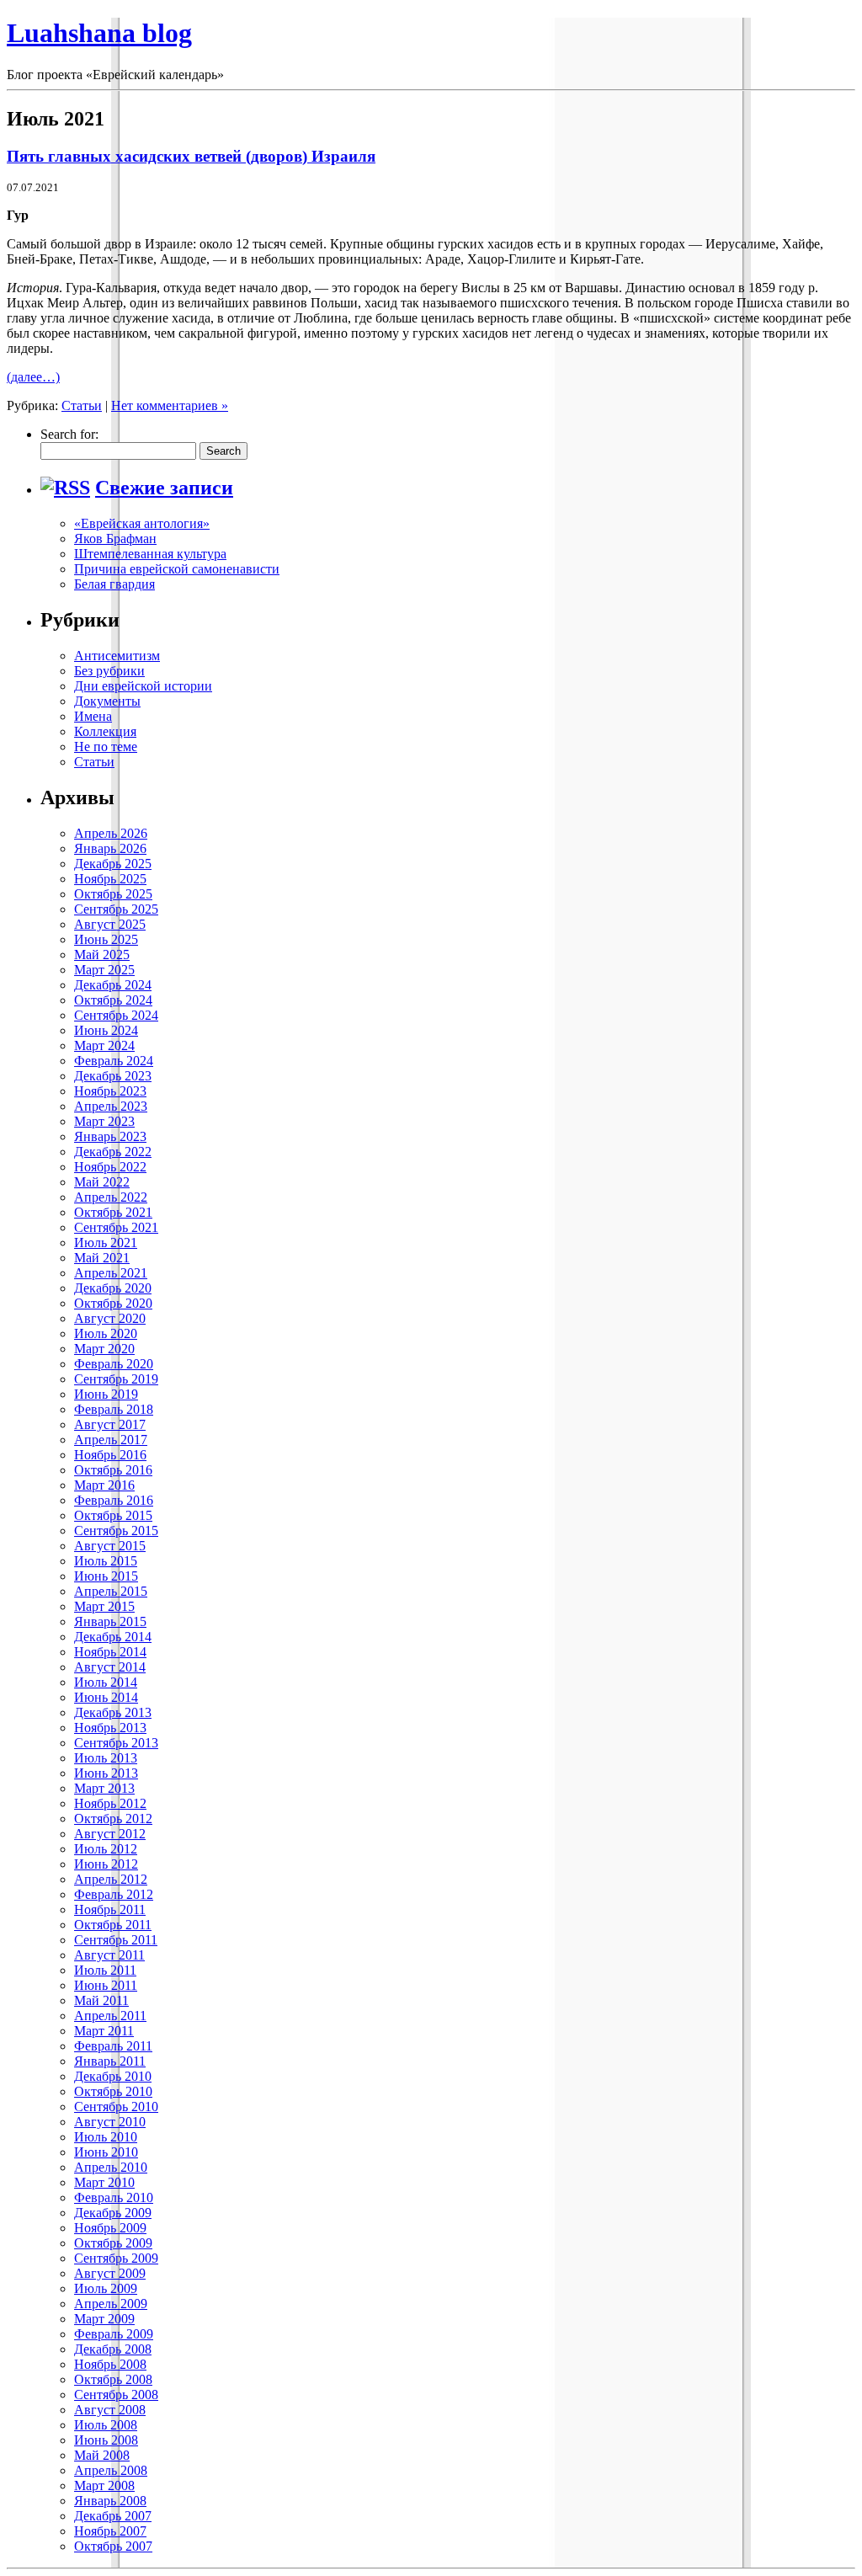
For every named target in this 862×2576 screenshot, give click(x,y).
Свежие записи (164, 488)
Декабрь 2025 (113, 864)
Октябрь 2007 (113, 2546)
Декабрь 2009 (113, 2213)
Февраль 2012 (114, 1894)
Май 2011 (101, 2000)
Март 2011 (104, 2031)
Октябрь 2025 (113, 894)
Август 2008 (110, 2410)
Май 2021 (102, 1258)
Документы (107, 701)
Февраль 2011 (113, 2046)
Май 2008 (102, 2455)
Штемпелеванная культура (150, 554)
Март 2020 (104, 1349)
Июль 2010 (106, 2137)
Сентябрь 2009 (116, 2258)
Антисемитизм (117, 656)
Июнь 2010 (106, 2152)
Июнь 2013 (106, 1773)
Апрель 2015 (111, 1591)
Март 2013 (104, 1788)
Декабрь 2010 (113, 2076)
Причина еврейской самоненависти (177, 569)
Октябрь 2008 (113, 2379)
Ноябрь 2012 (110, 1803)
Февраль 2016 (114, 1500)
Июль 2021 (106, 1243)
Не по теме (106, 747)
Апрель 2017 (111, 1440)
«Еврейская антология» (142, 523)
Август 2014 (110, 1667)
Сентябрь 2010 (116, 2107)
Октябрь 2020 (113, 1303)
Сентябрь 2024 (116, 1015)
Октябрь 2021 (113, 1212)
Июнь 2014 (106, 1697)
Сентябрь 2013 (116, 1743)
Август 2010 (110, 2122)
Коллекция (105, 731)
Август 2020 (110, 1318)
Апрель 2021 (111, 1273)
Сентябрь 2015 (116, 1531)
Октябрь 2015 (113, 1515)
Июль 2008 (106, 2425)
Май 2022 (102, 1182)
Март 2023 (104, 1121)
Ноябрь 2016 (110, 1455)
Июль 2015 (106, 1561)
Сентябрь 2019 (116, 1379)
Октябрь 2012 (113, 1819)
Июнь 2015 (106, 1576)
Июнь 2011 (106, 1985)
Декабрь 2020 (113, 1288)
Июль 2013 (106, 1758)
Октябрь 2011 (113, 1925)
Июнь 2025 (106, 939)
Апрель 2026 (111, 833)
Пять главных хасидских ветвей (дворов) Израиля (191, 156)
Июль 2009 (106, 2288)
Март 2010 (104, 2182)
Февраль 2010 (114, 2197)
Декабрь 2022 (113, 1152)
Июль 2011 (105, 1970)
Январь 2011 (110, 2061)
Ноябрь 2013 (110, 1728)
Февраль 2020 (114, 1364)
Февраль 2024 (114, 1061)
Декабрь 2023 (113, 1076)
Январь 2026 (110, 848)
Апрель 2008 (111, 2470)
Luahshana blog (99, 33)
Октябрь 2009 (113, 2243)
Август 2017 (110, 1424)
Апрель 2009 (111, 2304)
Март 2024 (104, 1045)
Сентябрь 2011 (116, 1940)
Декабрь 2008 (113, 2349)
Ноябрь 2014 (110, 1652)
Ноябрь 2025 (110, 879)
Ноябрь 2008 (110, 2364)
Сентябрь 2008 (116, 2395)
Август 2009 (110, 2273)
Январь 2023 (110, 1136)
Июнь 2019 (106, 1394)
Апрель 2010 (111, 2167)
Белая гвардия (114, 584)
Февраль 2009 (114, 2334)
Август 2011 (109, 1955)
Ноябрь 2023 (110, 1091)
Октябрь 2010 (113, 2091)
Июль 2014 (106, 1682)
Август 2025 (110, 924)
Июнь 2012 (106, 1864)
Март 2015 (104, 1606)
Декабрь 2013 (113, 1712)
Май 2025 (102, 955)
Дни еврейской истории (143, 686)
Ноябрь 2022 (110, 1167)
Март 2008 (104, 2485)
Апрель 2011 (110, 2016)
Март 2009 (104, 2319)
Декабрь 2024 (113, 985)
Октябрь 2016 (113, 1470)
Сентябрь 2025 (116, 909)
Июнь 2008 (106, 2440)
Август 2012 (110, 1834)
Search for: (69, 434)
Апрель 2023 (111, 1106)
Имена (93, 716)
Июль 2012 (106, 1849)
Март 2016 (104, 1485)
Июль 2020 (106, 1333)
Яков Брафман (115, 539)
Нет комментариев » (170, 405)
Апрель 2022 (111, 1197)
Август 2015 (110, 1546)
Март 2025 (104, 970)
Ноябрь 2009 (110, 2228)
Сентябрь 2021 (116, 1227)
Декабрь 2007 (113, 2516)
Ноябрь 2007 (110, 2531)
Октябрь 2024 (113, 1000)
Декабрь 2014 (113, 1637)
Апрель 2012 (111, 1879)
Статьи (82, 405)
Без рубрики (109, 671)
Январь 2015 (110, 1621)
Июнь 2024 (106, 1030)
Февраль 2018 (114, 1409)
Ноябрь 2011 (110, 1909)
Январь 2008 (110, 2501)
